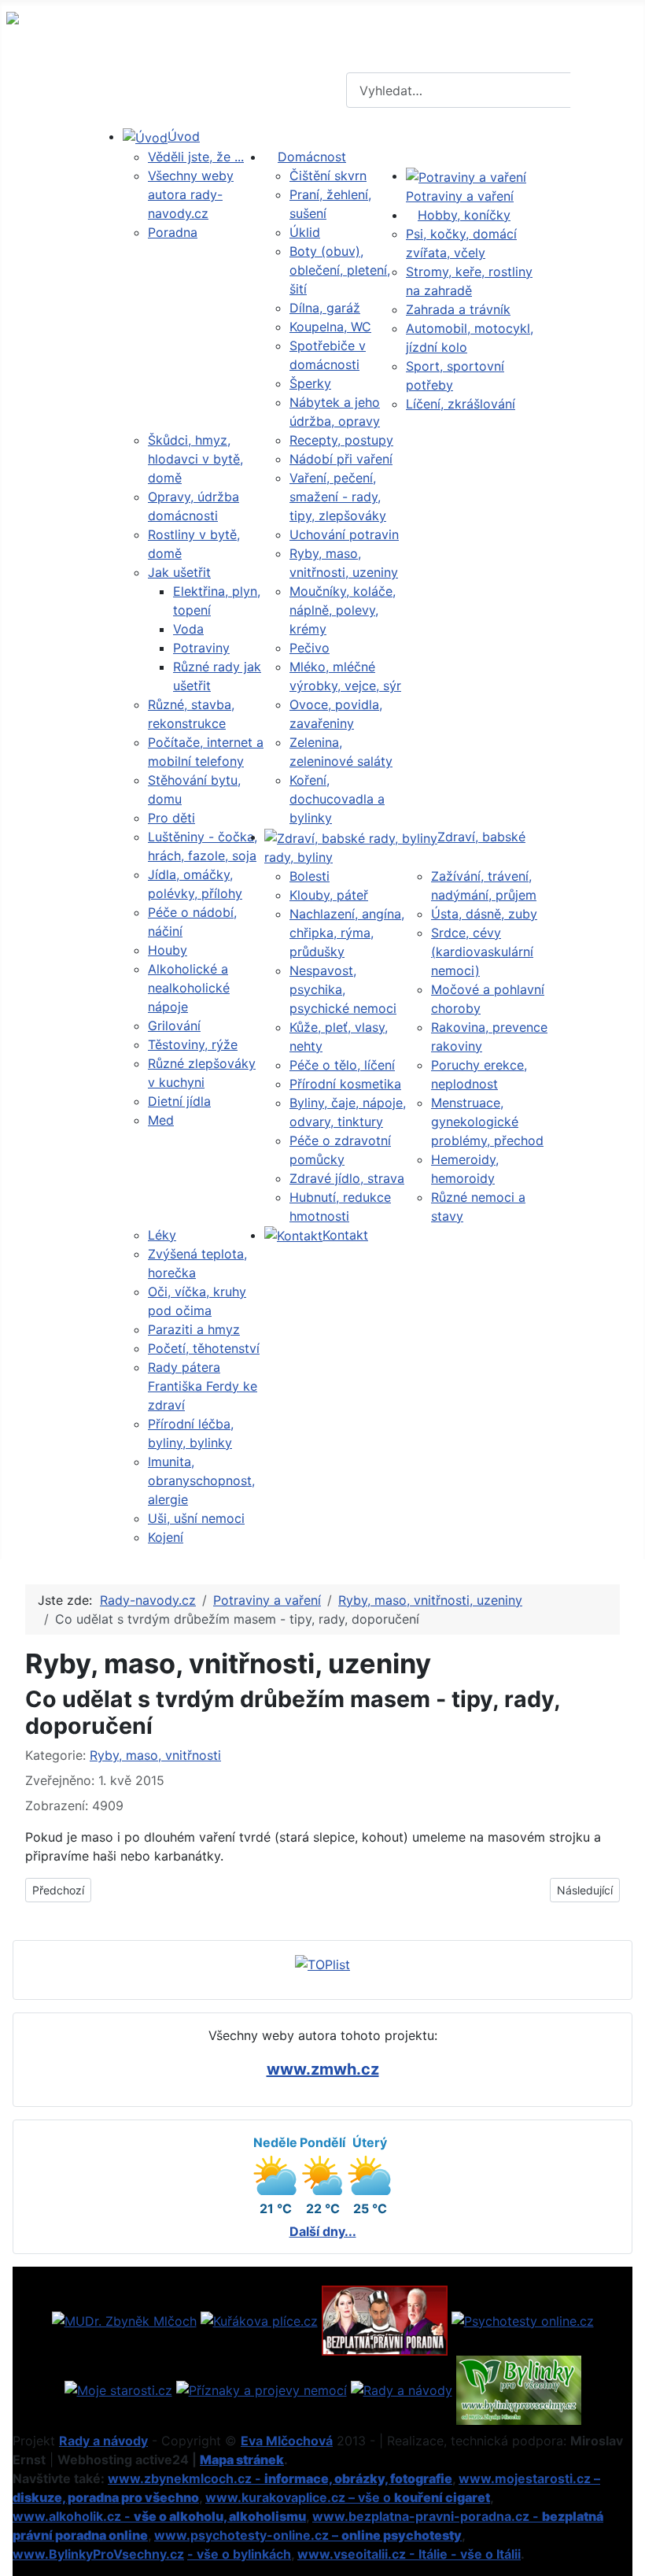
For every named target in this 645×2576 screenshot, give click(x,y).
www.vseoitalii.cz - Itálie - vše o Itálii (409, 2554)
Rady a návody (103, 2441)
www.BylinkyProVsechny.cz (98, 2554)
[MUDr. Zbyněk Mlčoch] (124, 2319)
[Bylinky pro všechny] (519, 2389)
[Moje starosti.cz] (118, 2389)
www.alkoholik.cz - (159, 2516)
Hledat (606, 91)
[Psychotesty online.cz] (523, 2319)
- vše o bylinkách (239, 2554)
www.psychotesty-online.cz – (308, 2535)
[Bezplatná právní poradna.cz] (385, 2319)
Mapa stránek (242, 2460)
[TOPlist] (322, 1963)
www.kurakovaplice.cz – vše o (348, 2497)
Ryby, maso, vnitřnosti (155, 1755)
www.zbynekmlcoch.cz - (280, 2478)
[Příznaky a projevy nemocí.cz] (262, 2389)
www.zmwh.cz (323, 2069)
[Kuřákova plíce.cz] (259, 2319)
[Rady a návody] (402, 2389)
